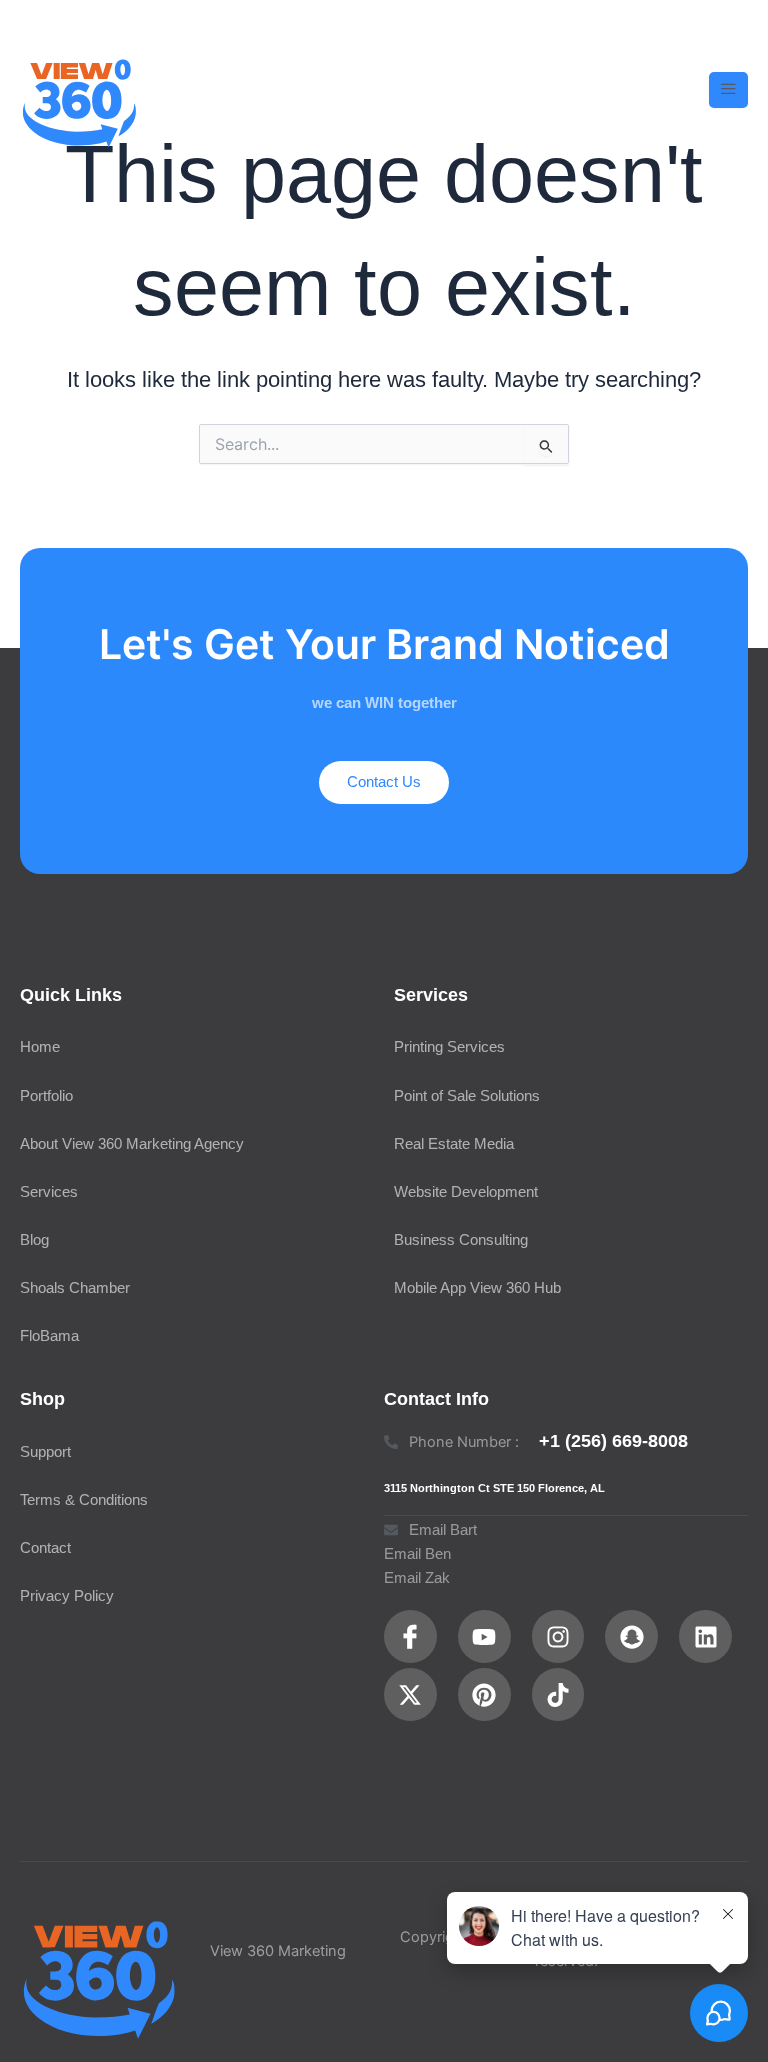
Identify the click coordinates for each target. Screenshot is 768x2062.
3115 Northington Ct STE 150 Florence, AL (494, 1488)
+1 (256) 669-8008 (613, 1440)
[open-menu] (728, 90)
